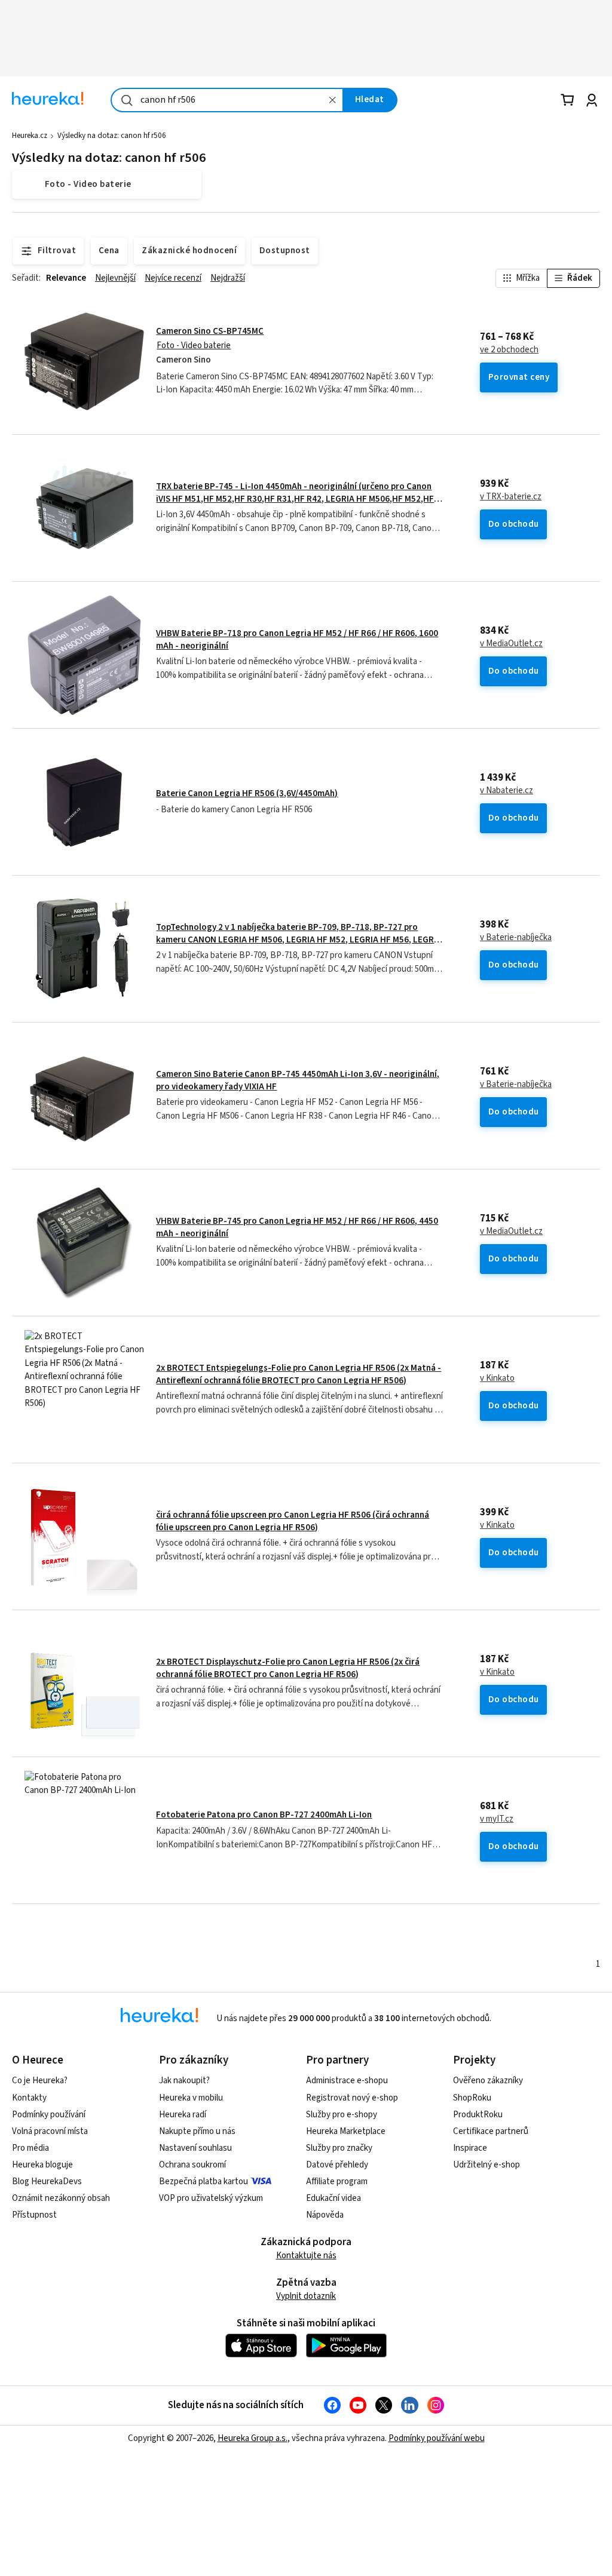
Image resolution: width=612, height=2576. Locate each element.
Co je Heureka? (40, 2081)
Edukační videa (333, 2198)
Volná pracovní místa (50, 2131)
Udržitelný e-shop (486, 2165)
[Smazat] (333, 100)
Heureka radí (183, 2115)
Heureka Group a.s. (253, 2438)
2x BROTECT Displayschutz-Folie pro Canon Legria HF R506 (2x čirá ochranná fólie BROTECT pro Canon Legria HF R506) (288, 1668)
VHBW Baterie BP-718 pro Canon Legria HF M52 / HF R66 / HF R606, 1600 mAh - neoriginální (297, 639)
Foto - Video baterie (194, 346)
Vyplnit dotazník (306, 2296)
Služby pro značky (339, 2148)
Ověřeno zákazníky (488, 2081)
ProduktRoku (478, 2115)
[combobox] (227, 100)
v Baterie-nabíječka (516, 938)
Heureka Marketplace (346, 2131)
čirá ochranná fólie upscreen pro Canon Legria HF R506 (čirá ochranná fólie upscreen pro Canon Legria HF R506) (293, 1521)
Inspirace (470, 2148)
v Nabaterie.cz (507, 791)
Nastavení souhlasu (195, 2148)
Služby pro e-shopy (342, 2115)
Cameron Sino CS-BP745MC (210, 331)
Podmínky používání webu (437, 2438)
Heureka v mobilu (191, 2098)
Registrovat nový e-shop (352, 2098)
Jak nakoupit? (184, 2081)
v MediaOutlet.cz (511, 644)
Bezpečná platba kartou (204, 2182)
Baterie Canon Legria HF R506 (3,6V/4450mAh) (247, 793)
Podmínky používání (49, 2115)
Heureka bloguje (42, 2165)
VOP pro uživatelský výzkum (211, 2198)
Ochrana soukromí (192, 2165)
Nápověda (325, 2215)
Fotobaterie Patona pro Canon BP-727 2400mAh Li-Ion (264, 1815)
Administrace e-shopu (347, 2081)
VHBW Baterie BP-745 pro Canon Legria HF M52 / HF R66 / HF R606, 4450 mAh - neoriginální (297, 1227)
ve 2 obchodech (509, 350)
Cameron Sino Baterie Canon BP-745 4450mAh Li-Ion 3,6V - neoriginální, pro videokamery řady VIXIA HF (298, 1080)
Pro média (30, 2148)
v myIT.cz (497, 1819)
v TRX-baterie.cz (511, 497)
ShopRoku (472, 2098)
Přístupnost (34, 2215)
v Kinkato (497, 1378)
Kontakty (29, 2098)
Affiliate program (337, 2182)
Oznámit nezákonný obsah (61, 2198)
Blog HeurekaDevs (47, 2182)
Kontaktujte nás (306, 2256)
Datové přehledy (337, 2165)
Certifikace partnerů (491, 2131)
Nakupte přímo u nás (197, 2131)
